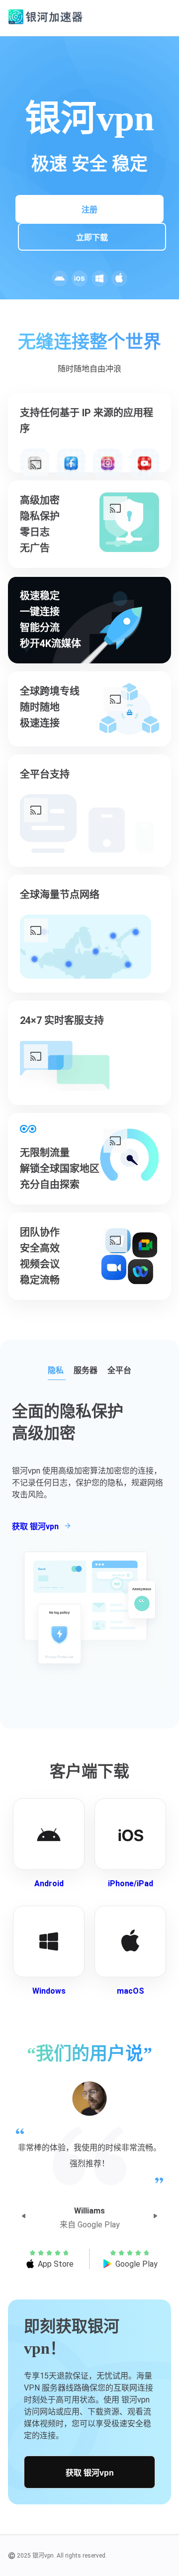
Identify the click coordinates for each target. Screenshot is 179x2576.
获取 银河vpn (90, 2473)
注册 (89, 210)
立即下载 (92, 237)
